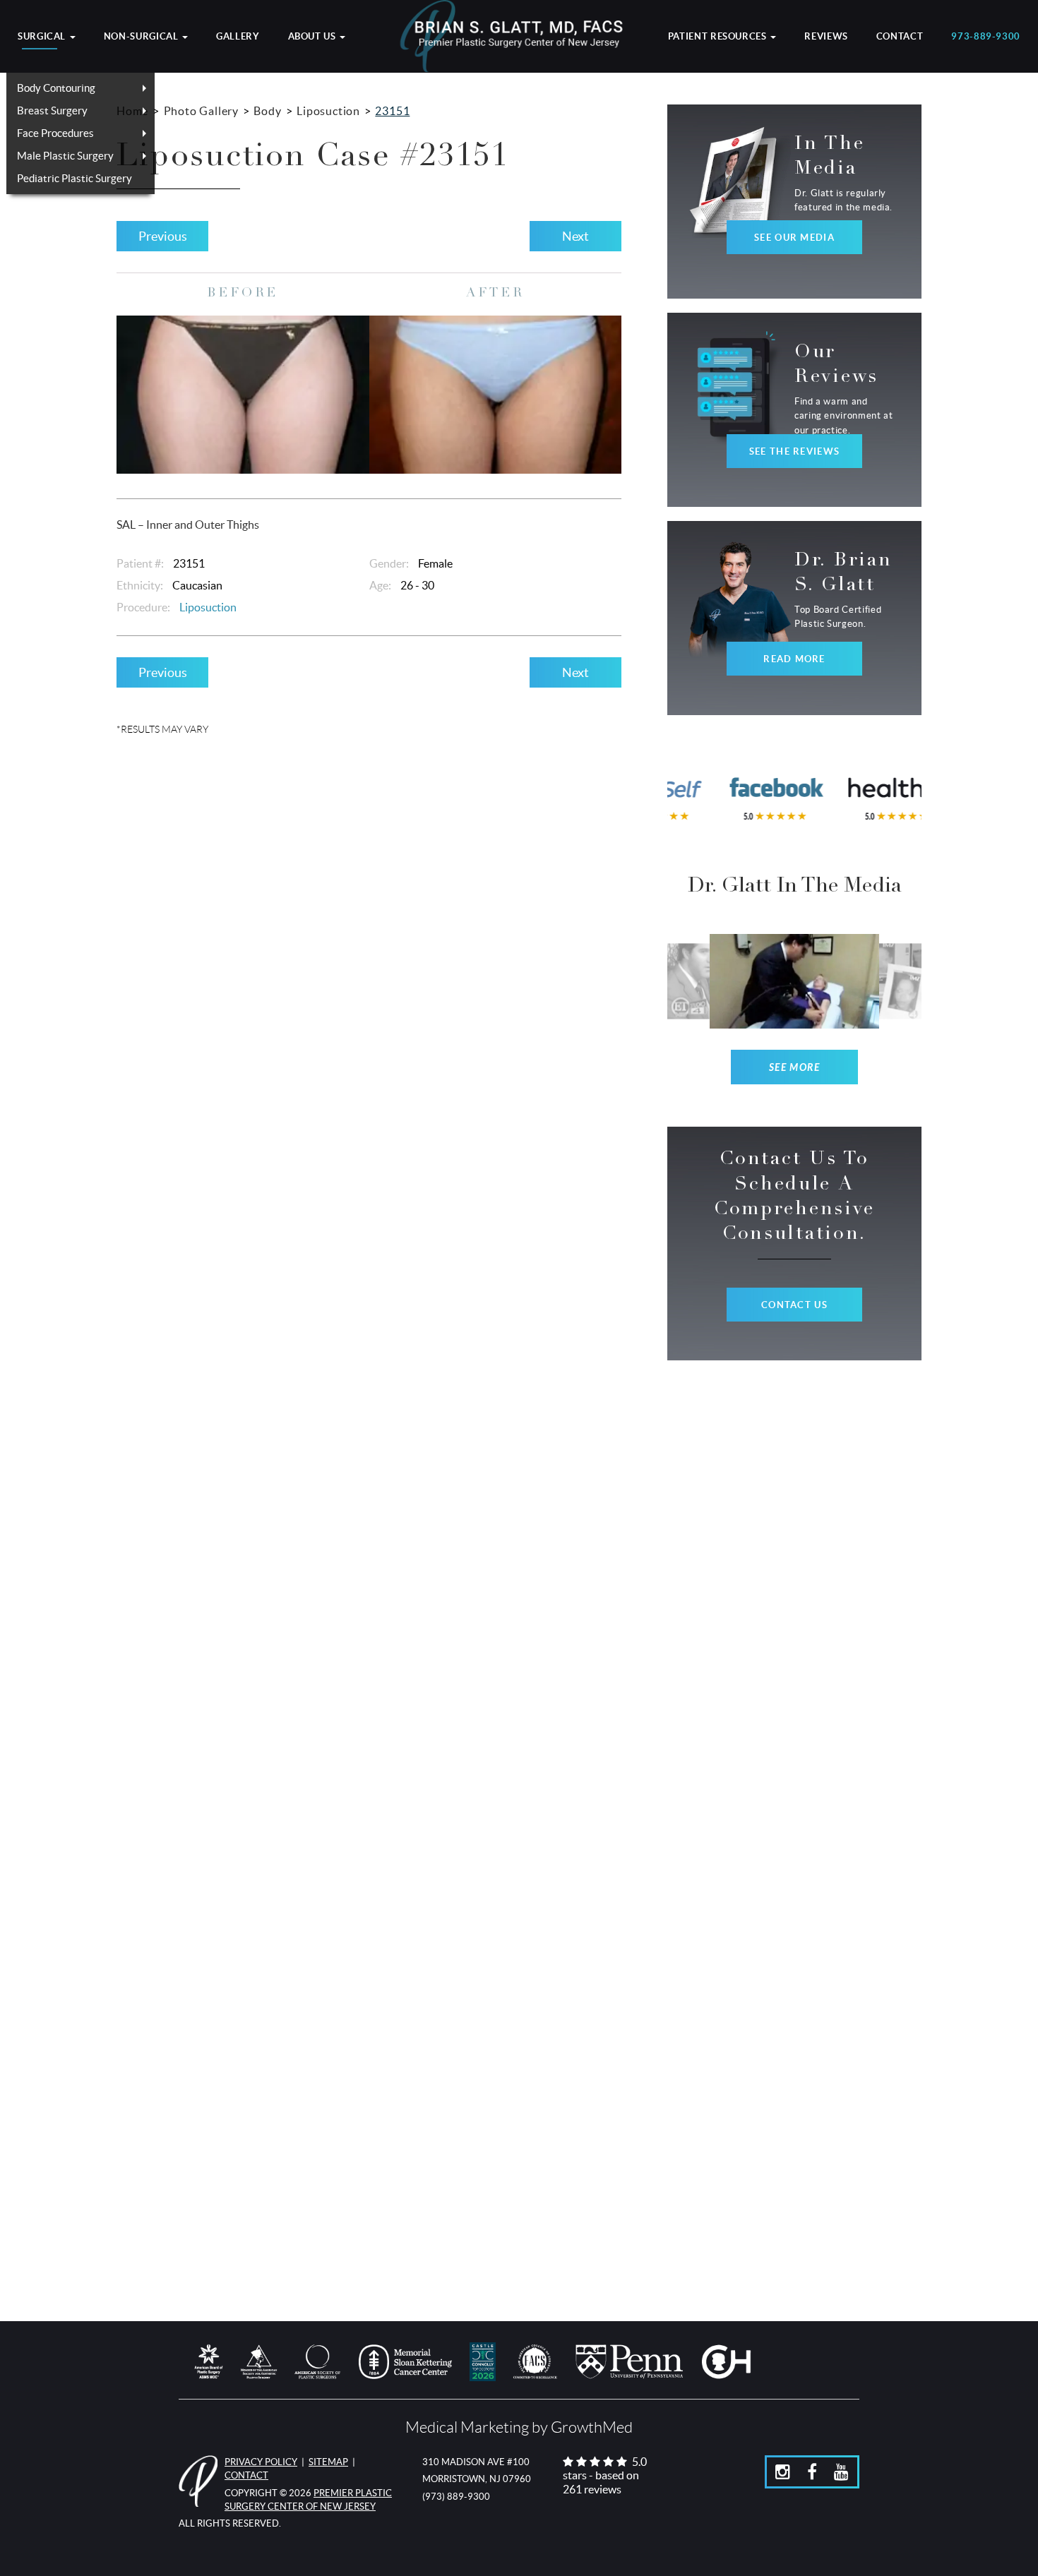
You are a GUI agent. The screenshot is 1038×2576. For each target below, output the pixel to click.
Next (575, 236)
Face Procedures (55, 133)
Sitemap (328, 2462)
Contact (900, 37)
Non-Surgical (142, 37)
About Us (314, 37)
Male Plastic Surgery (65, 156)
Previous (163, 236)
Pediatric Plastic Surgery (74, 178)
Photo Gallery (201, 111)
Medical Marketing (467, 2427)
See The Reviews (794, 451)
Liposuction (328, 111)
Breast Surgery (52, 110)
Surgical (43, 37)
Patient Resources (719, 37)
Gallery (238, 37)
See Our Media (794, 238)
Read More (794, 659)
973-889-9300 (986, 37)
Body (267, 111)
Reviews (826, 37)
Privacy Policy (261, 2462)
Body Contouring (56, 88)
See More (795, 1068)
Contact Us (794, 1305)
